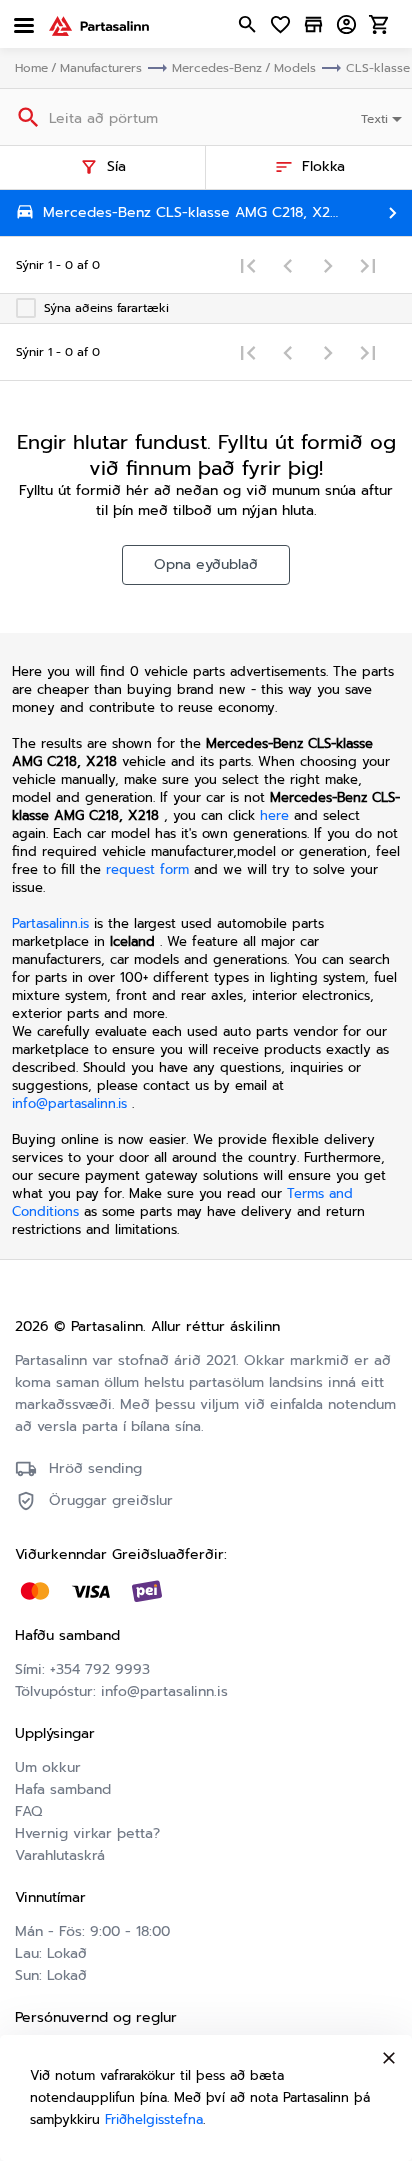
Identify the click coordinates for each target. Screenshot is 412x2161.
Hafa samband (63, 1789)
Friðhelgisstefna (154, 2119)
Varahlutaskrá (60, 1855)
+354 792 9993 (100, 1669)
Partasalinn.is (50, 923)
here (274, 815)
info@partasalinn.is (69, 1103)
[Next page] (328, 265)
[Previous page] (288, 265)
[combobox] (383, 117)
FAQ (28, 1811)
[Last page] (368, 265)
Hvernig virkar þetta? (87, 1833)
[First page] (248, 265)
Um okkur (48, 1767)
